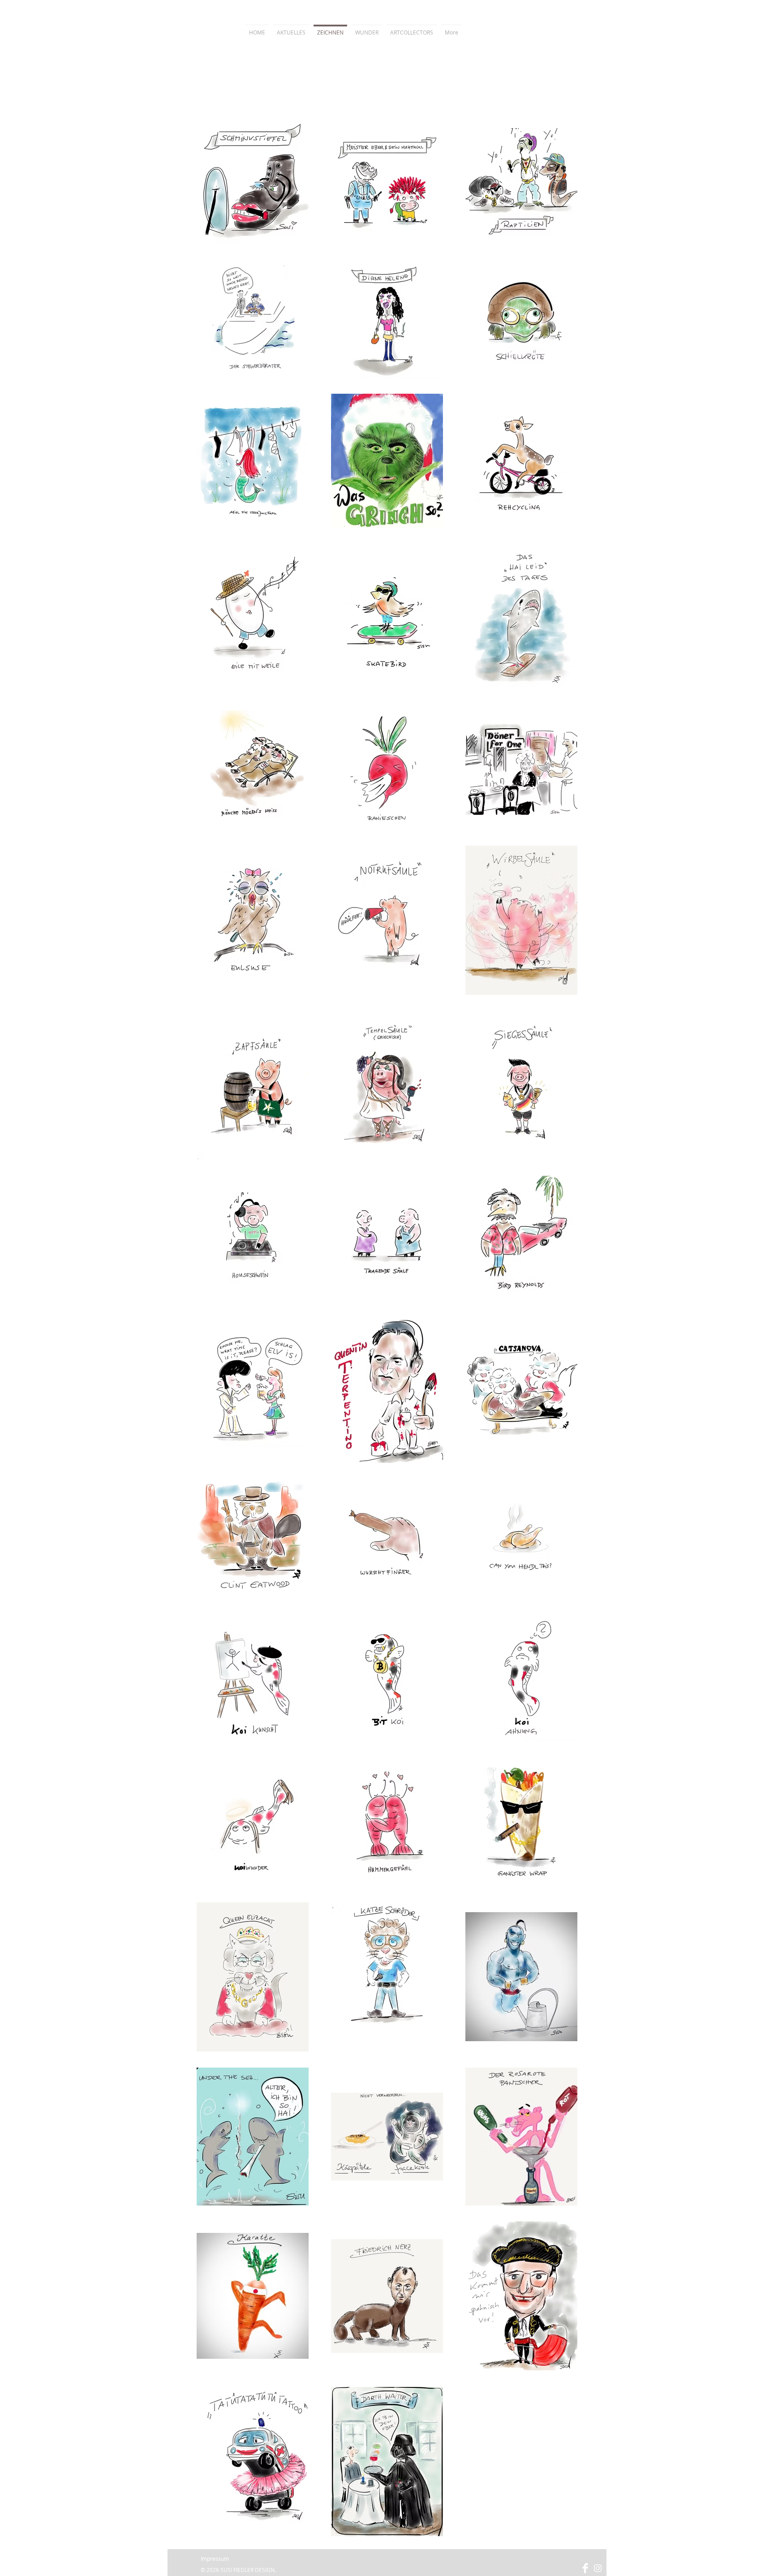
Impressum (215, 2559)
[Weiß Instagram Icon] (598, 2568)
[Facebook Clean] (585, 2568)
